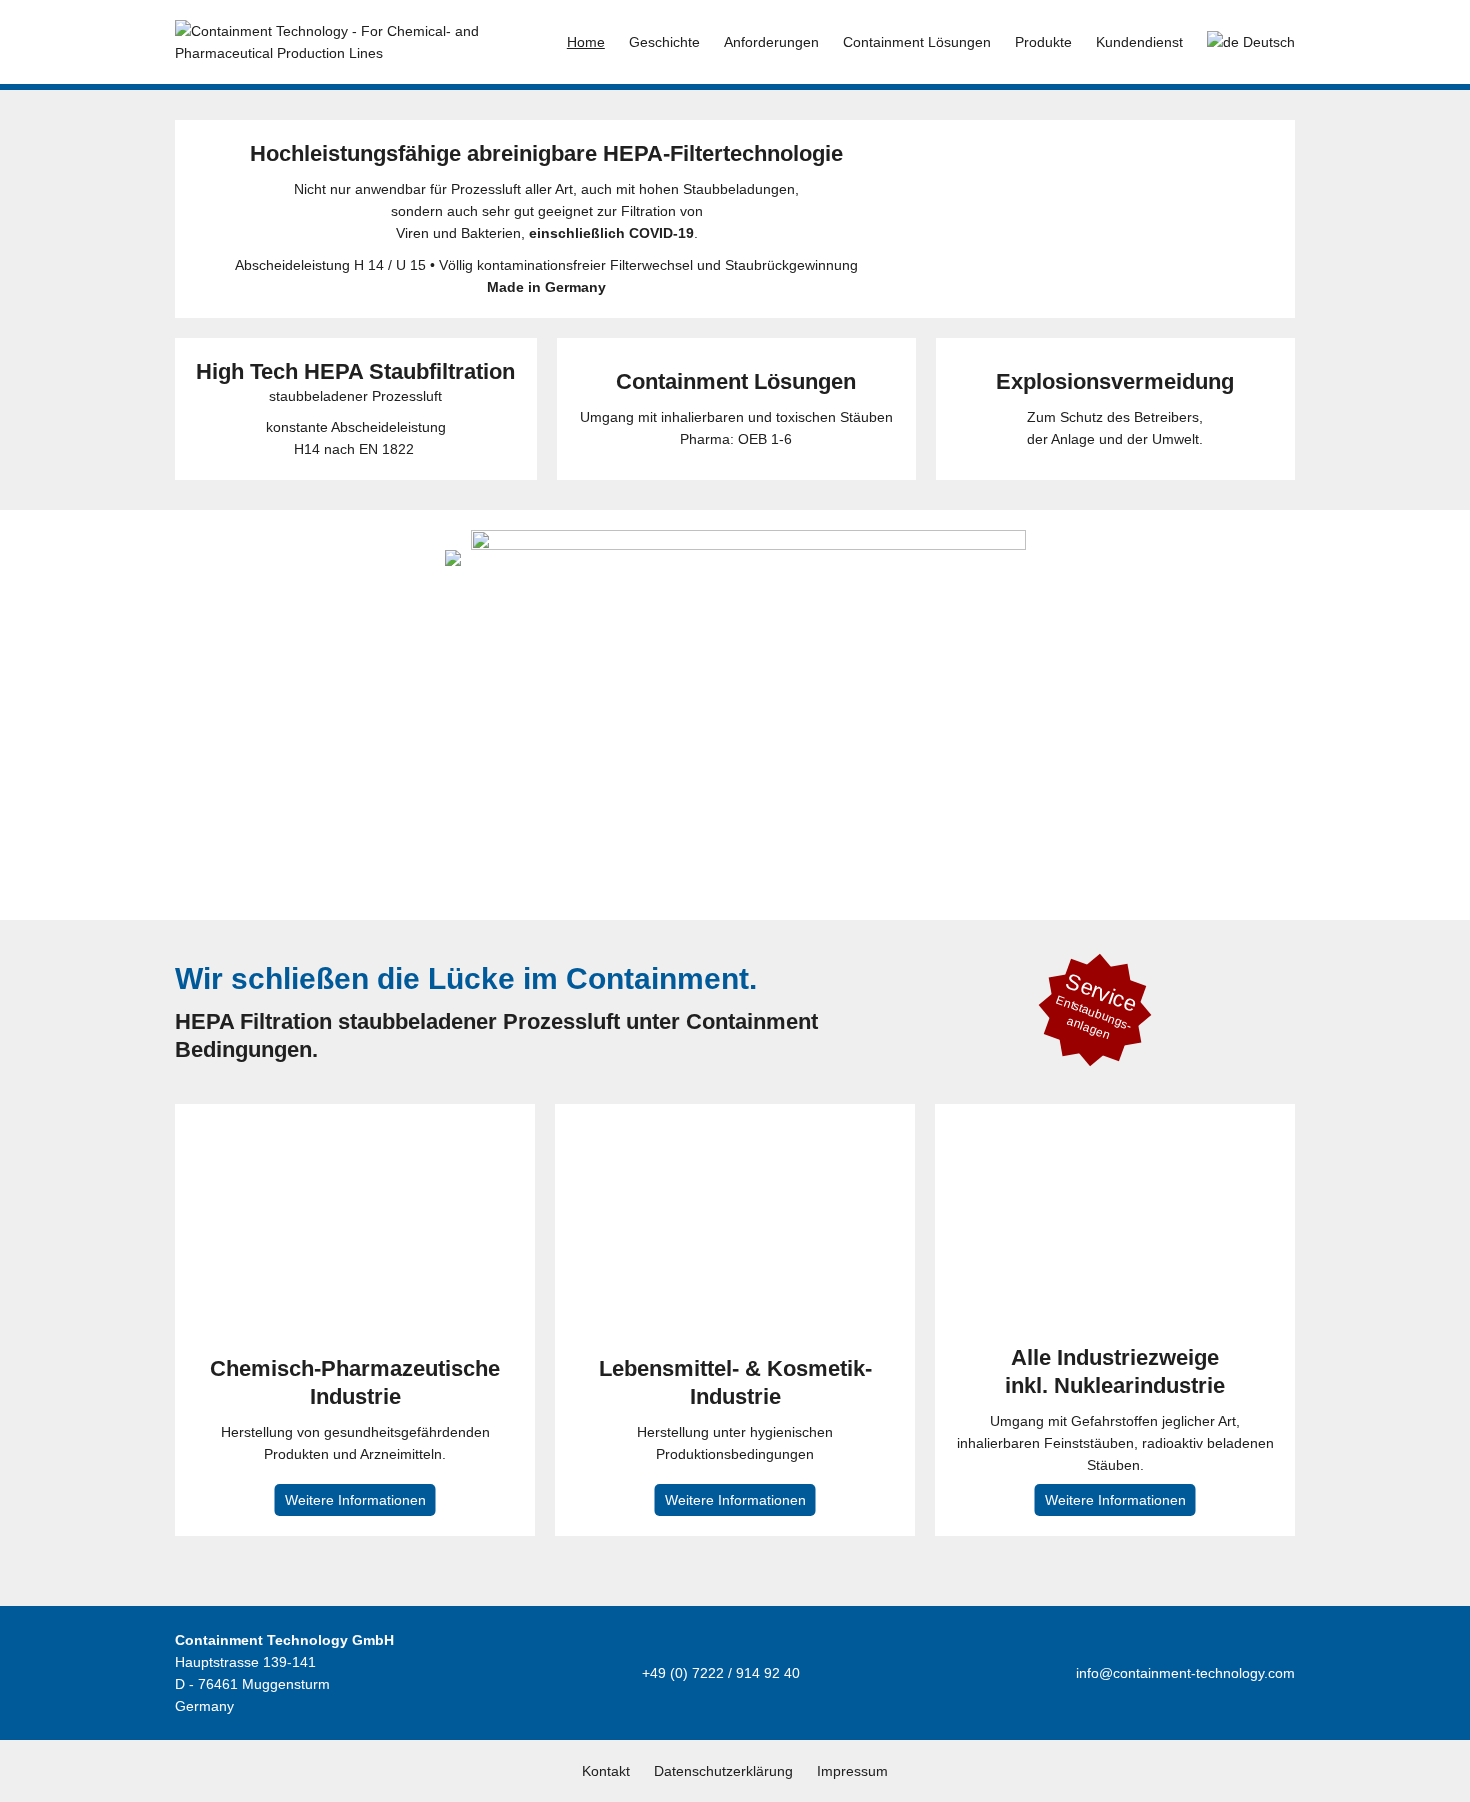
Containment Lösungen (917, 42)
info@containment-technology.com (1185, 1673)
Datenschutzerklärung (723, 1771)
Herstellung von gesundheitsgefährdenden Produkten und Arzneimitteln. (355, 1432)
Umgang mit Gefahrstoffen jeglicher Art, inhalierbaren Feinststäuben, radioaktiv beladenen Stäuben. (1115, 1426)
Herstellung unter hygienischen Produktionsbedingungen (735, 1432)
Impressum (852, 1771)
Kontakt (606, 1771)
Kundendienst (1139, 42)
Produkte (1043, 42)
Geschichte (664, 42)
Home (586, 42)
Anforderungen (771, 42)
